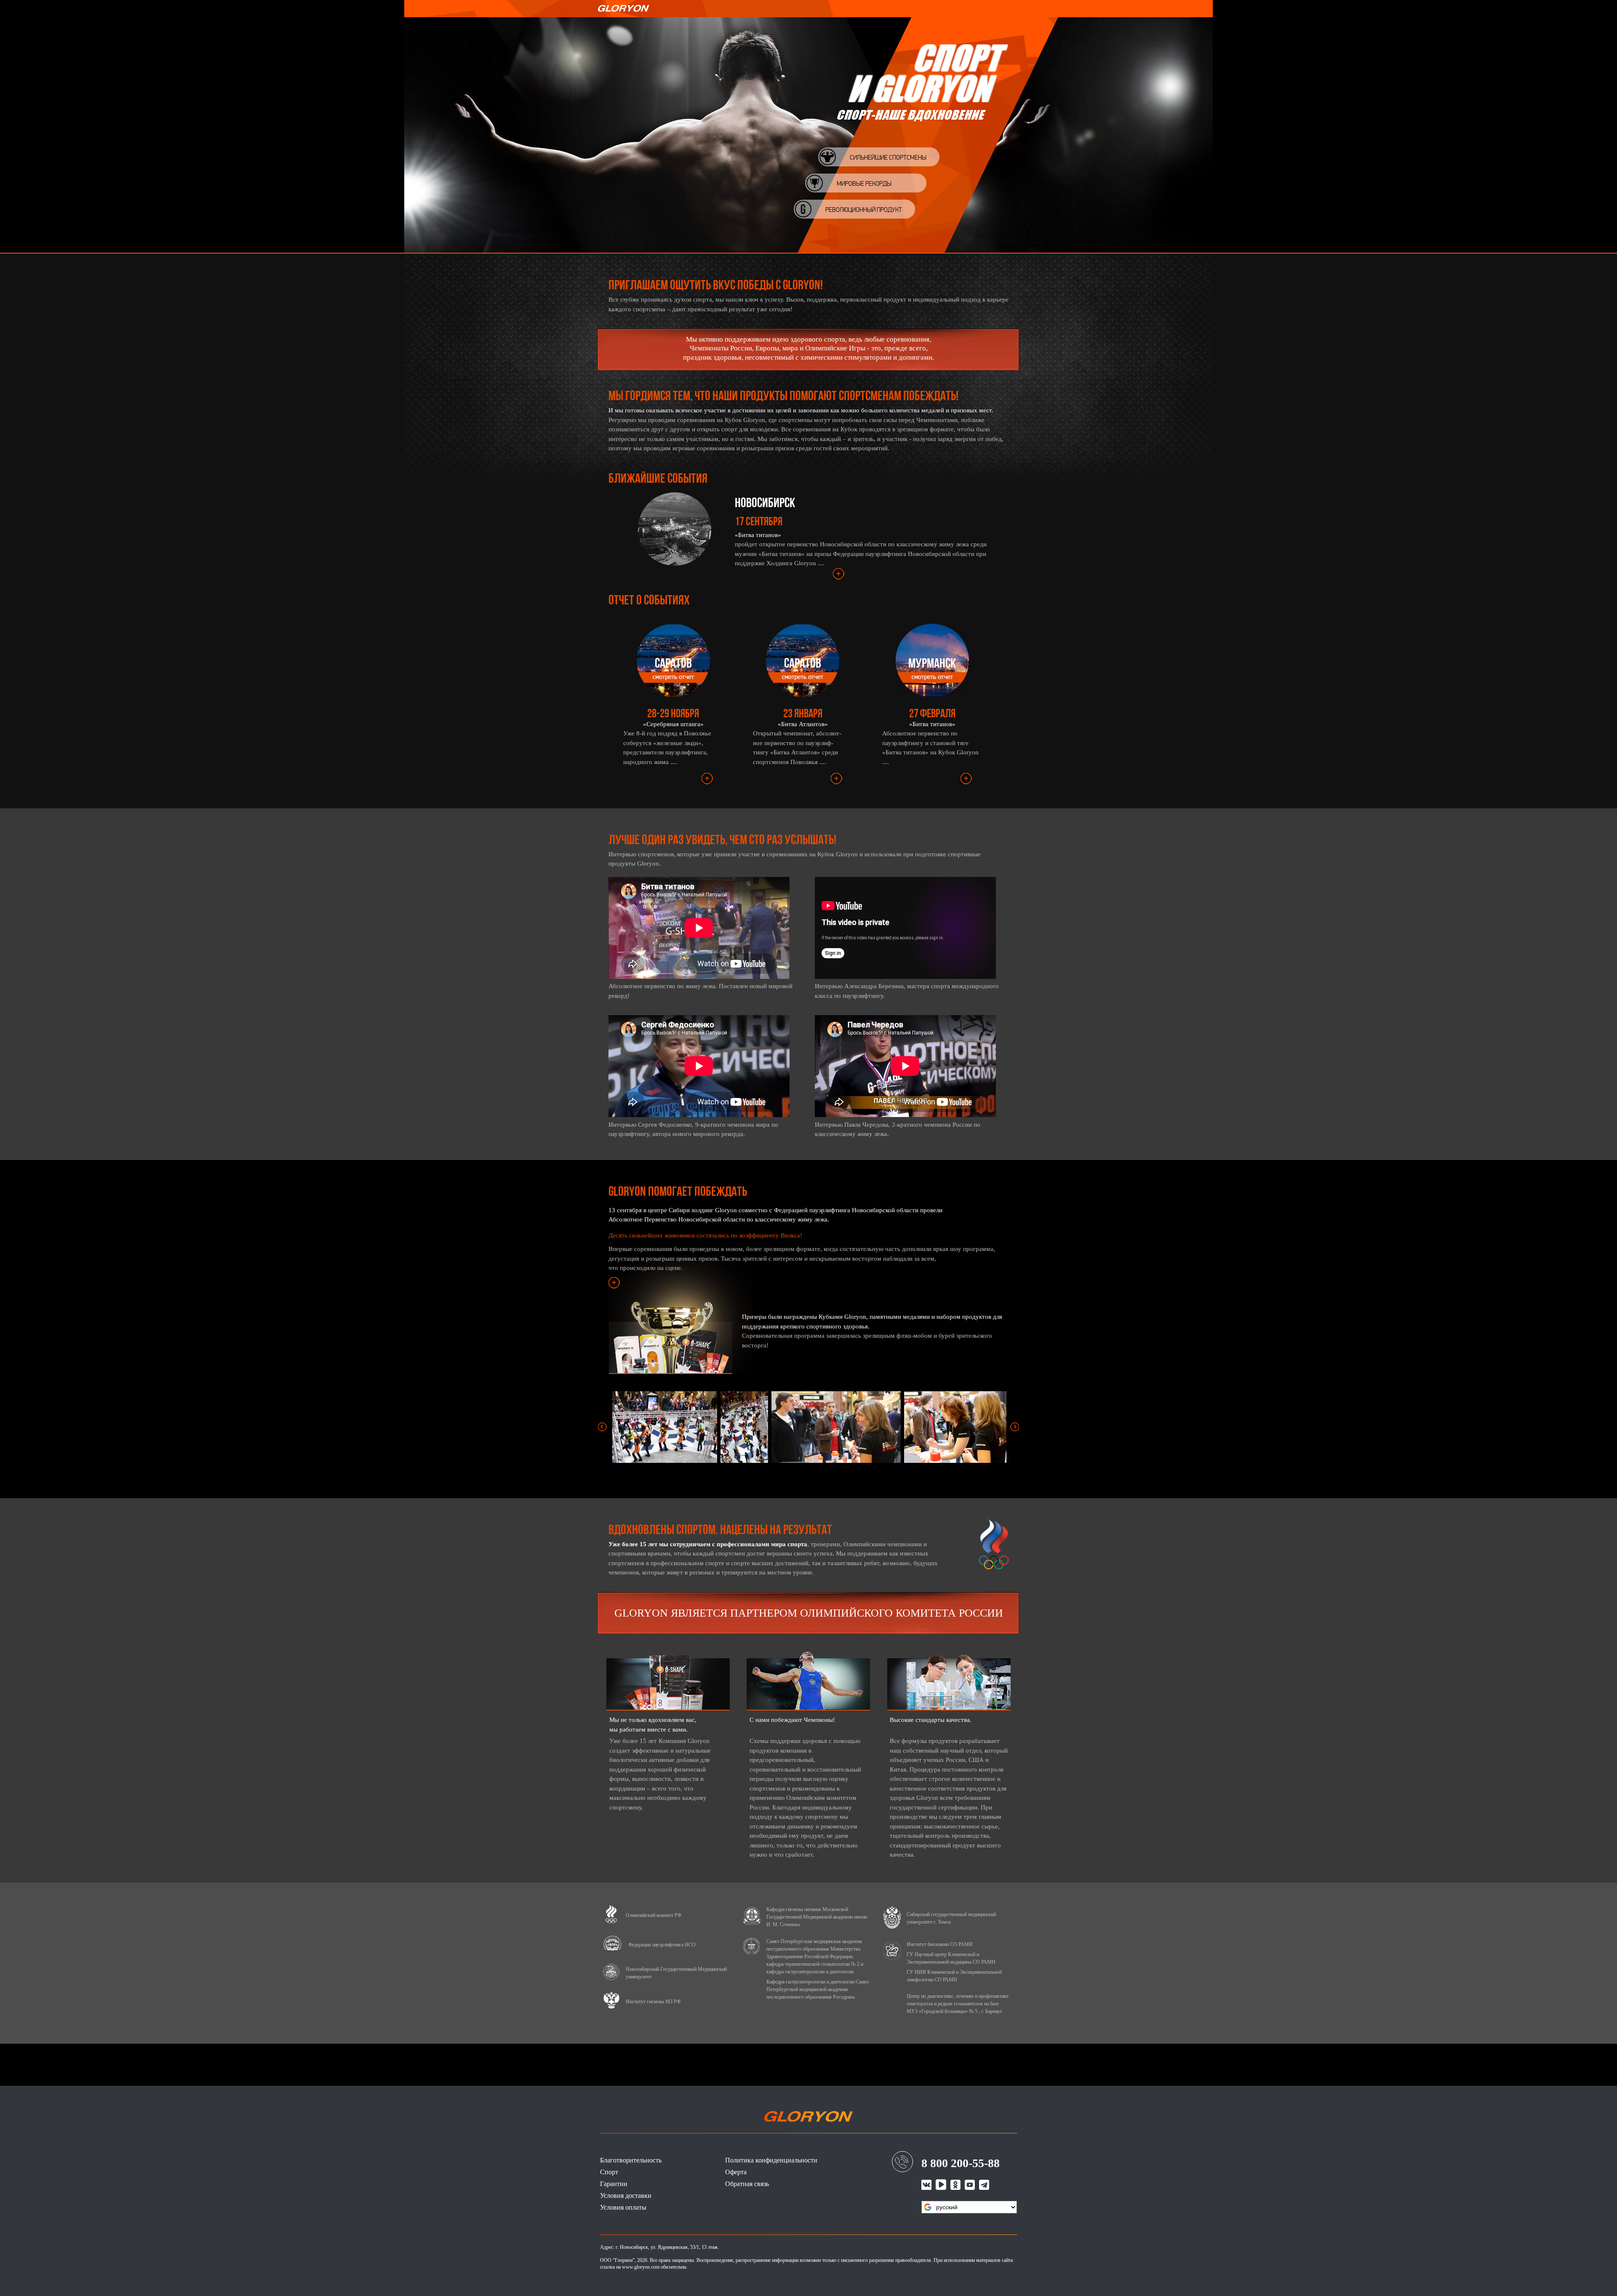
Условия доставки (626, 2196)
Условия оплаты (623, 2207)
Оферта (736, 2172)
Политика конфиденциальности (771, 2160)
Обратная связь (747, 2184)
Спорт (609, 2172)
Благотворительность (631, 2160)
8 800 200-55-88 (961, 2163)
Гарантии (614, 2184)
